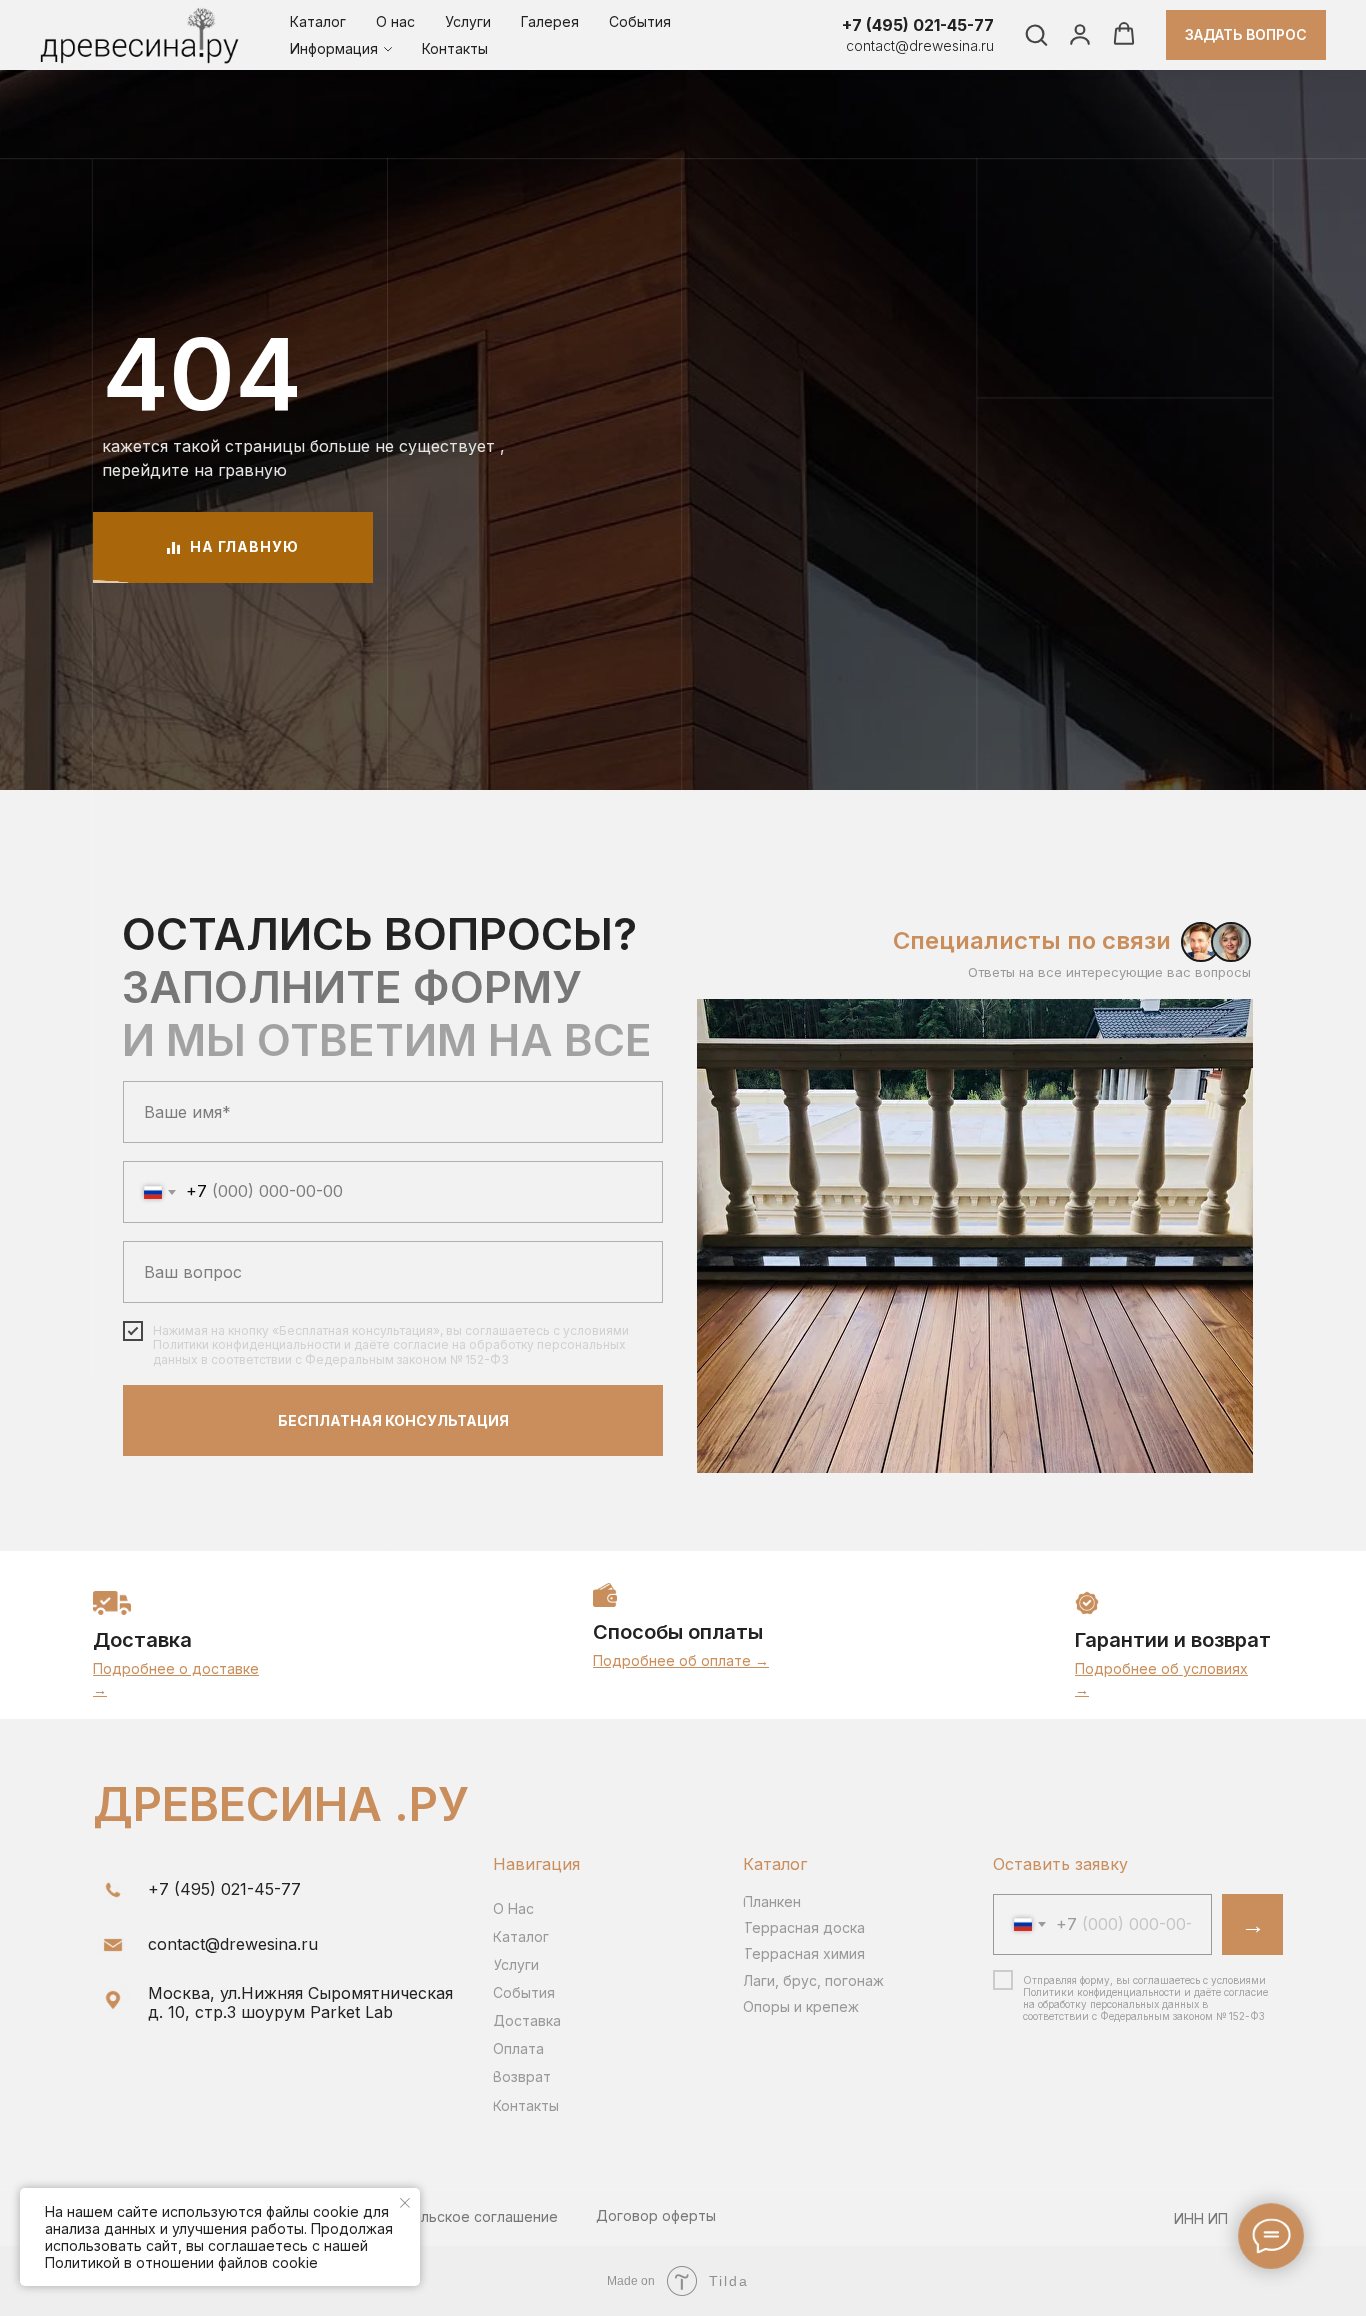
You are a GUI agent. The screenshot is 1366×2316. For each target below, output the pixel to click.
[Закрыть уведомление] (405, 2203)
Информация (334, 48)
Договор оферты (656, 2215)
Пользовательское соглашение (447, 2216)
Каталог (318, 21)
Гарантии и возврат (1173, 1640)
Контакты (455, 48)
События (640, 21)
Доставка (142, 1640)
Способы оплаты (678, 1632)
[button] (1036, 34)
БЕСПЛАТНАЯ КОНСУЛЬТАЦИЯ (393, 1420)
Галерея (550, 21)
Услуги (468, 21)
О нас (395, 21)
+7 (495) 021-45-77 (918, 25)
